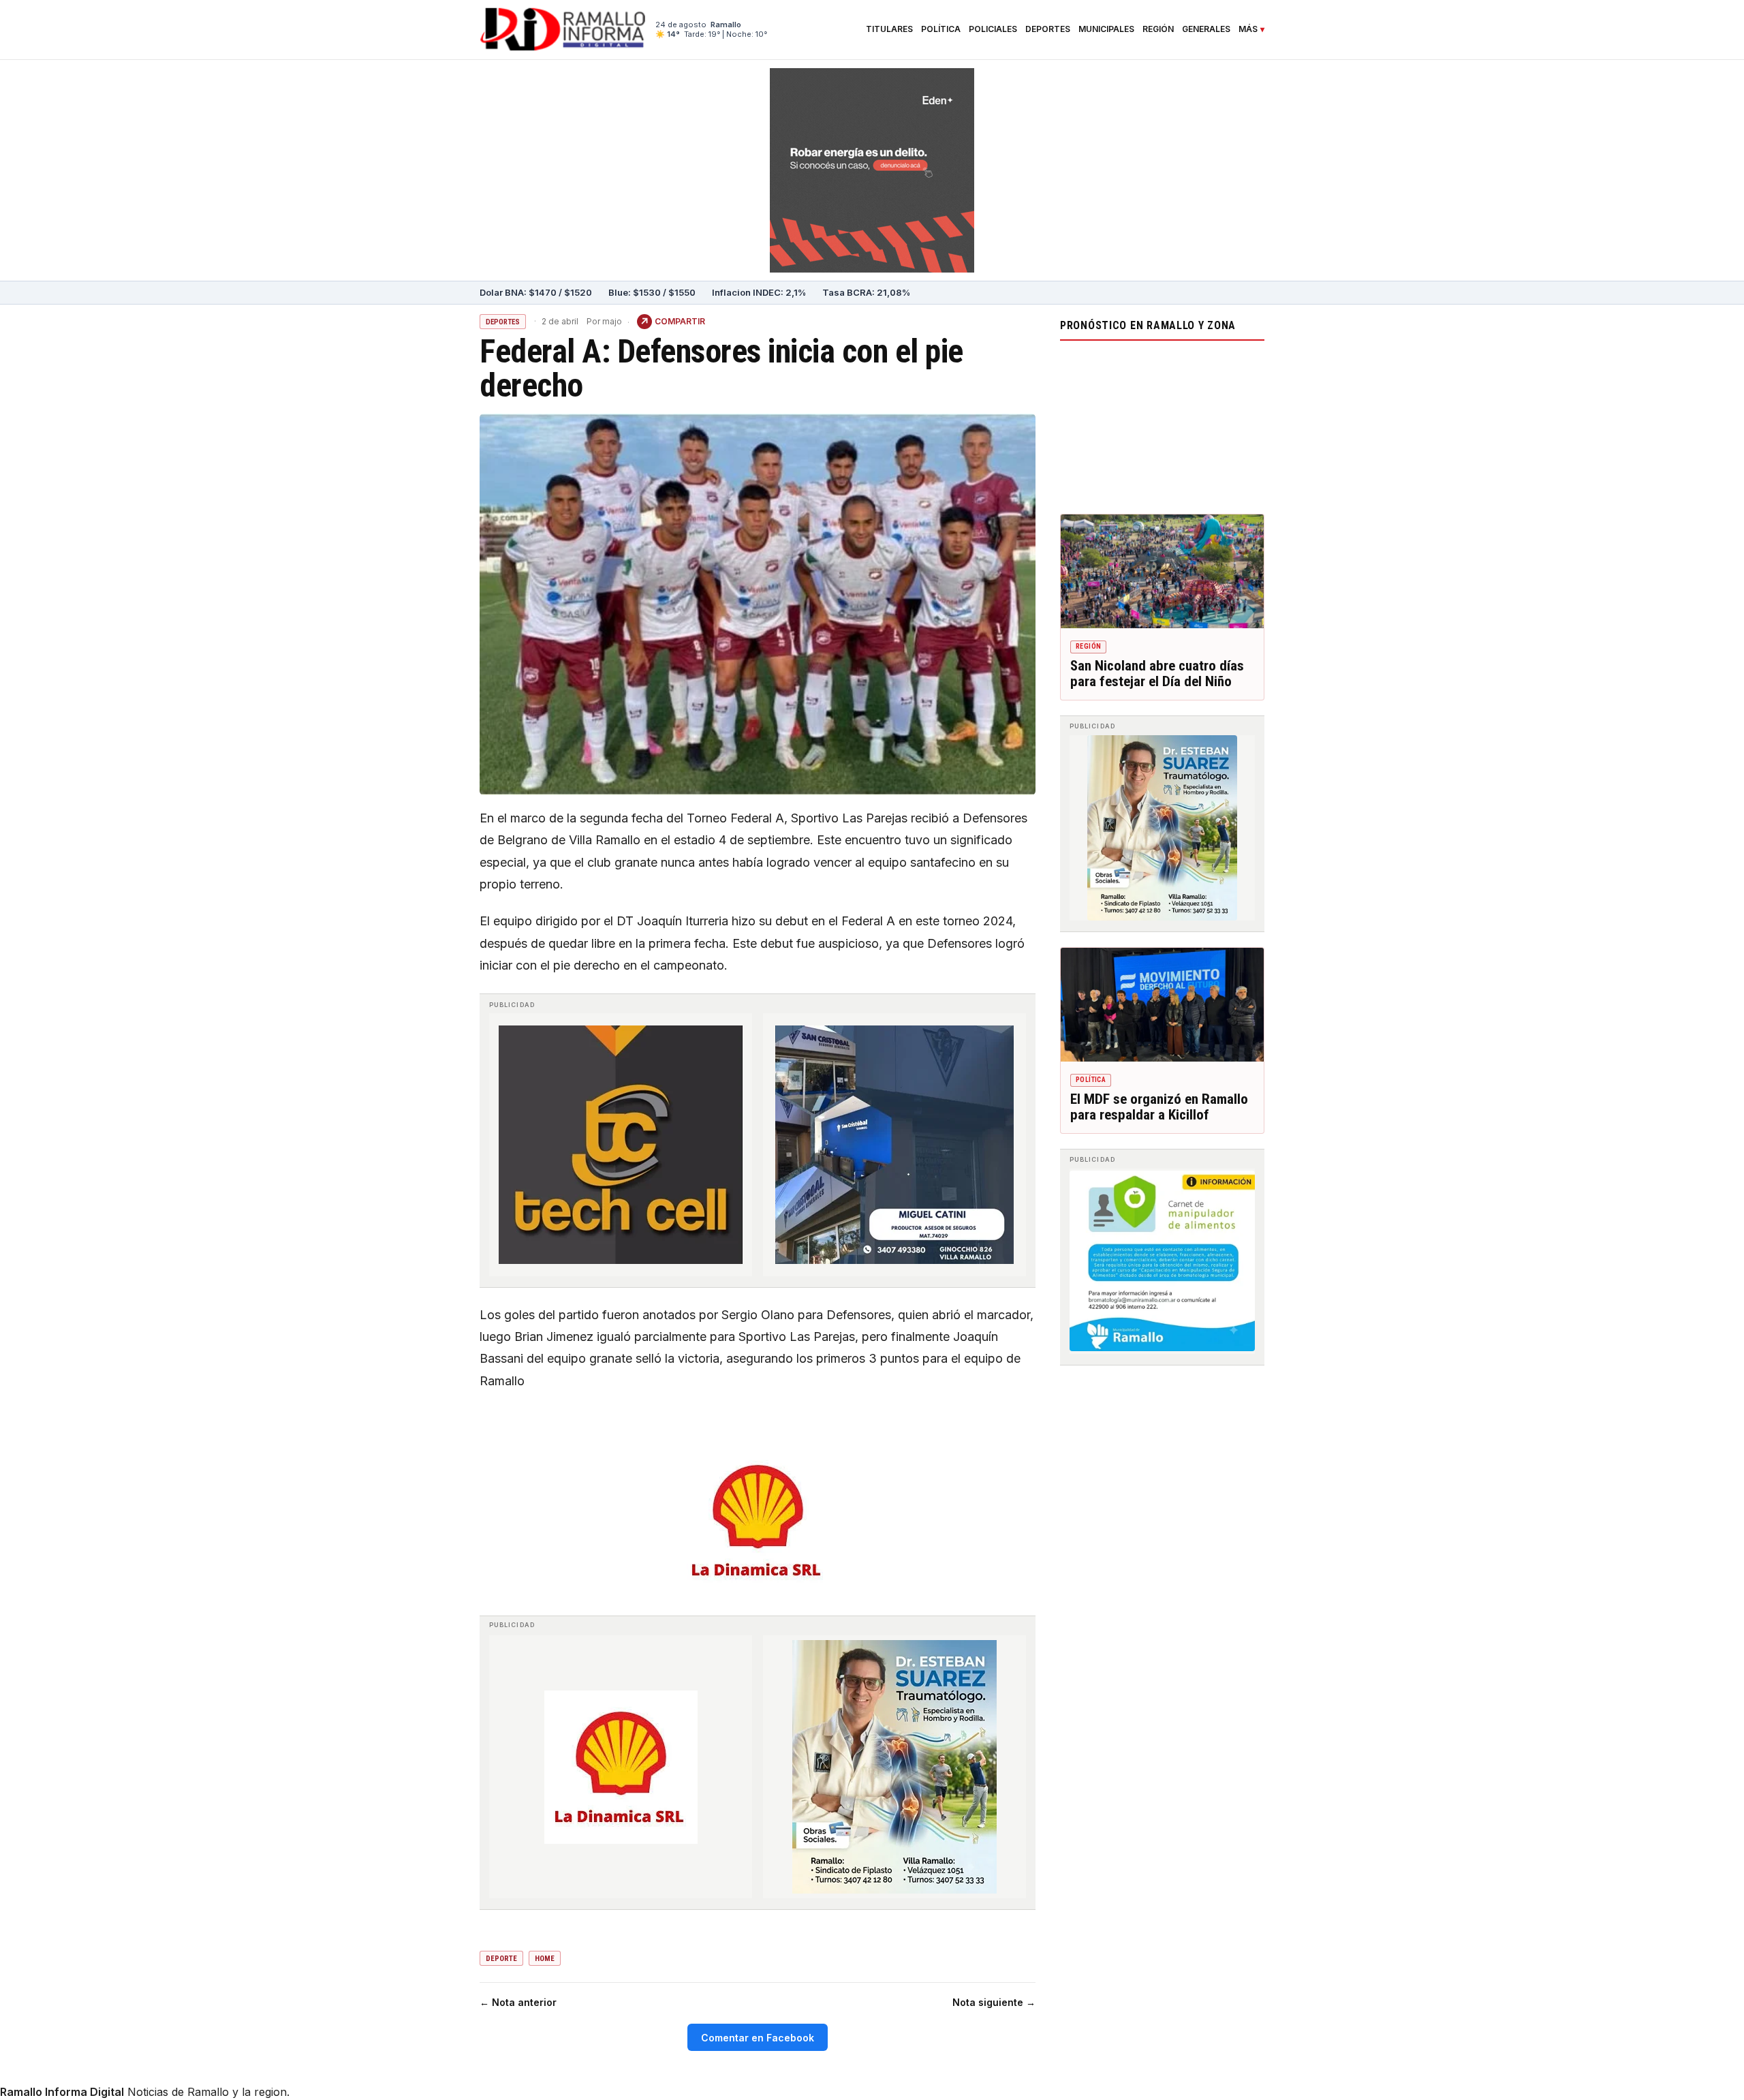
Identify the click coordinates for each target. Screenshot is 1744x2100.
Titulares (889, 29)
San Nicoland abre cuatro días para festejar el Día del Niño (1157, 674)
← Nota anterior (518, 2002)
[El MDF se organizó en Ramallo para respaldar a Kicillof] (1162, 1005)
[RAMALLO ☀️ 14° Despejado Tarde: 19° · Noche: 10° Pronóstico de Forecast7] (1162, 424)
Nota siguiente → (994, 2002)
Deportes (1048, 29)
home (545, 1959)
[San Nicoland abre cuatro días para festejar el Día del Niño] (1162, 572)
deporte (501, 1959)
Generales (1206, 29)
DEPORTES (503, 322)
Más (1248, 29)
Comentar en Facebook (758, 2038)
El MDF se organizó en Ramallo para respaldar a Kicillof (1159, 1107)
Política (941, 29)
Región (1158, 29)
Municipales (1106, 29)
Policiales (993, 29)
